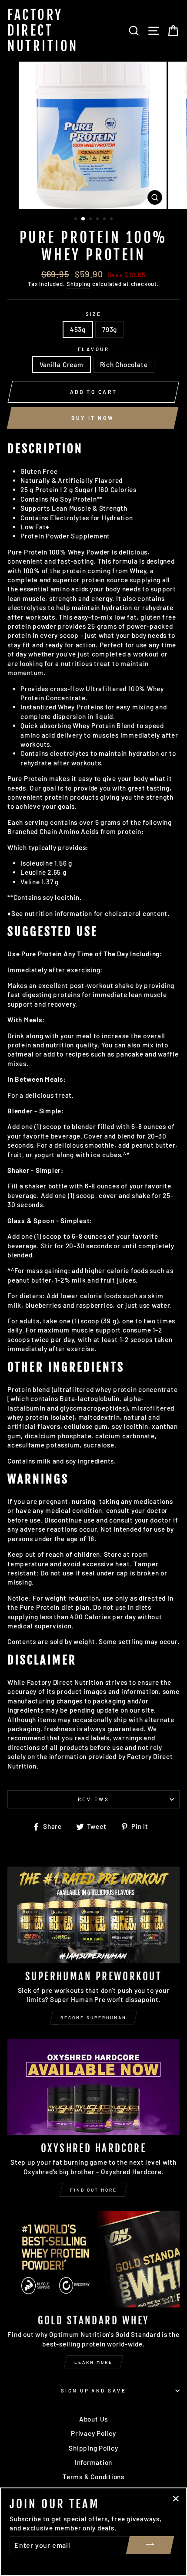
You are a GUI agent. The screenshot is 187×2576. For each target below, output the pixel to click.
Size (94, 314)
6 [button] (112, 220)
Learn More (93, 2362)
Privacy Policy (93, 2433)
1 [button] (77, 220)
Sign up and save (93, 2391)
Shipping (78, 284)
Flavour (93, 349)
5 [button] (105, 220)
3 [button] (91, 220)
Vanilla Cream (62, 364)
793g (110, 329)
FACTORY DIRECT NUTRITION (43, 31)
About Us (93, 2419)
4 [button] (98, 220)
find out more (93, 2190)
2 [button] (83, 219)
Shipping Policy (93, 2448)
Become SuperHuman (93, 2018)
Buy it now (93, 418)
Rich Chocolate (124, 364)
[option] (93, 135)
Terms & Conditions (93, 2477)
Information (93, 2462)
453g (78, 329)
